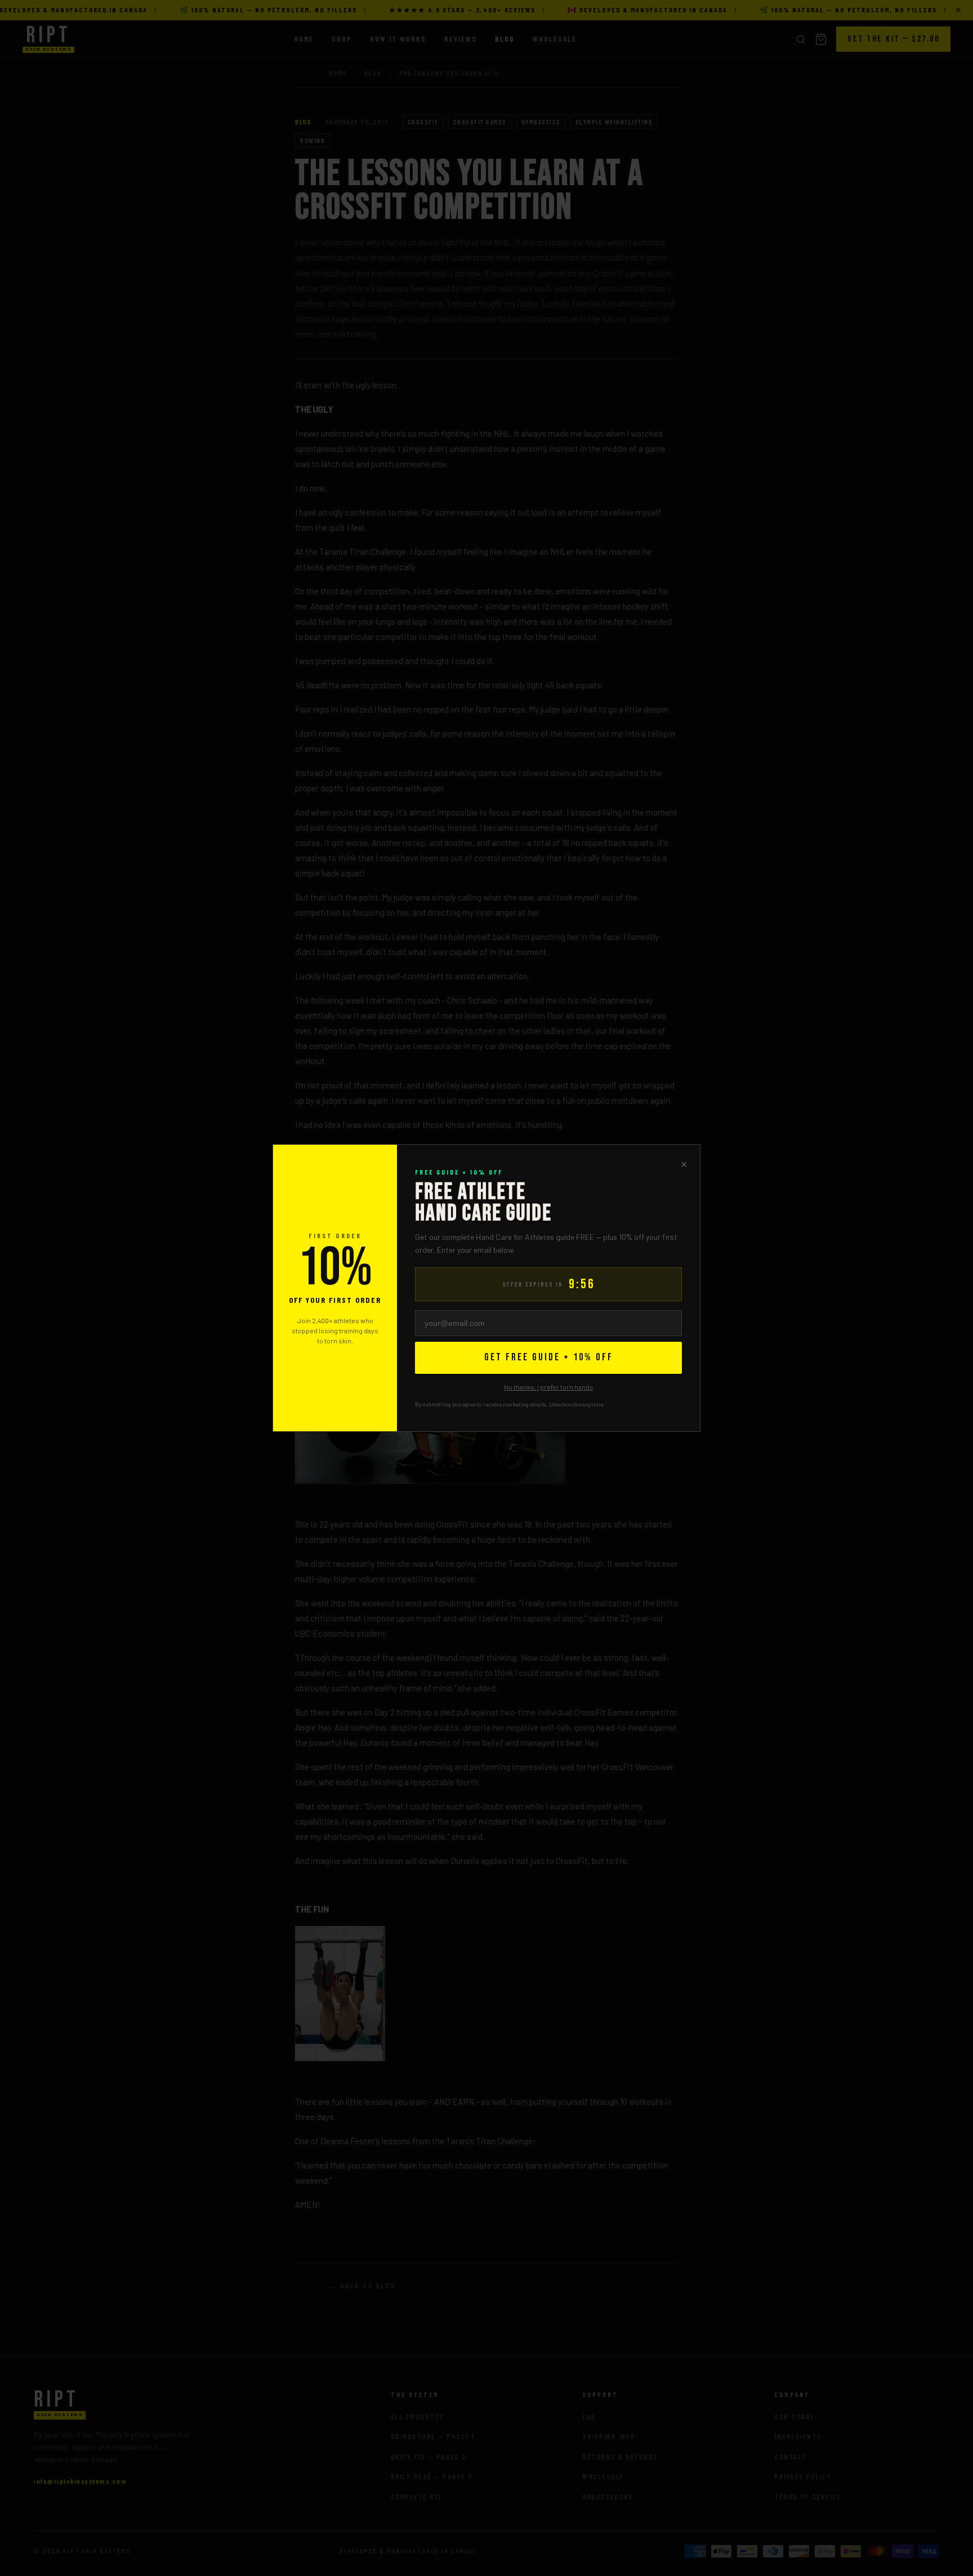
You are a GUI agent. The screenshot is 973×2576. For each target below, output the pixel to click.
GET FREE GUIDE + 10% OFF (549, 1357)
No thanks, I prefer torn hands (549, 1387)
